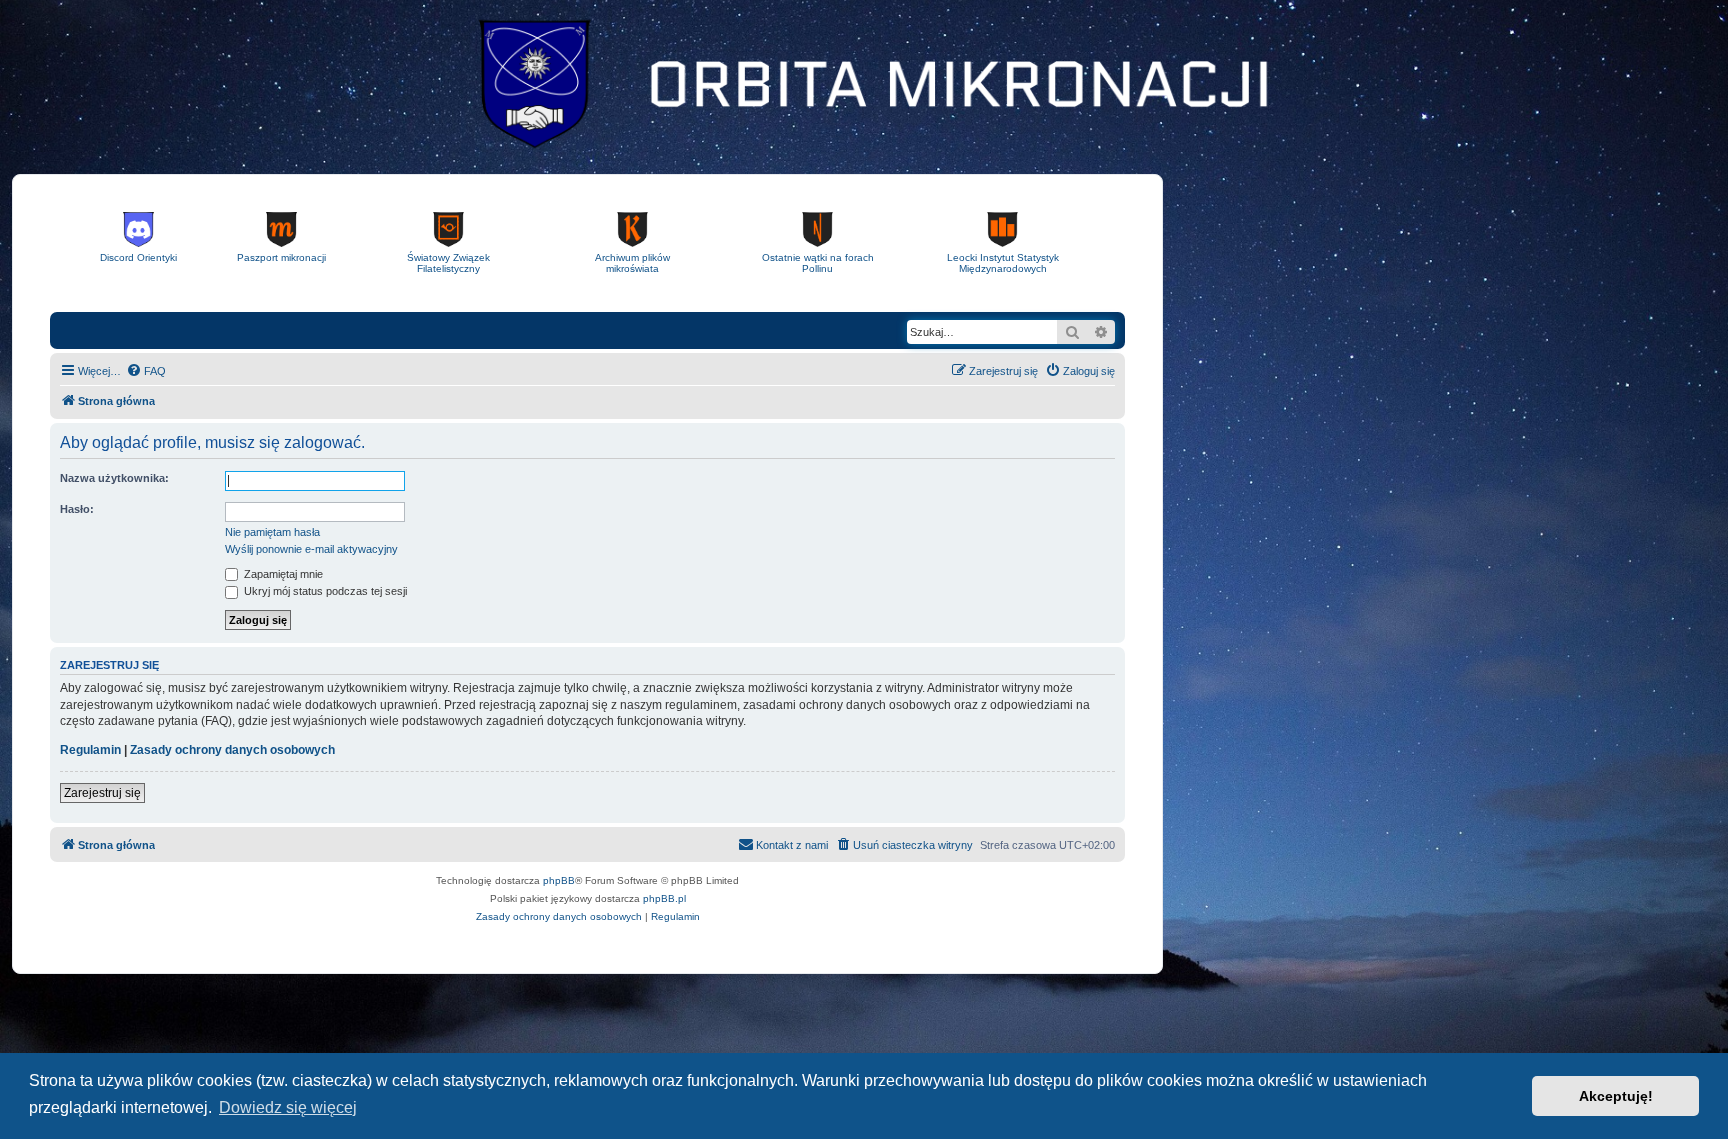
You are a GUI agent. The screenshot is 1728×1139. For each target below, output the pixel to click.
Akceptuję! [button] (1616, 1096)
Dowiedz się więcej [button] (288, 1107)
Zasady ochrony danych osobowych (232, 750)
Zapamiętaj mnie (282, 574)
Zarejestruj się (102, 793)
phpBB (559, 880)
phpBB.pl (664, 898)
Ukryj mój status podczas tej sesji (324, 591)
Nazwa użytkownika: (114, 478)
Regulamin (90, 750)
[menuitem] (146, 371)
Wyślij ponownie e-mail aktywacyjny (311, 549)
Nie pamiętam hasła (272, 532)
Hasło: (77, 509)
